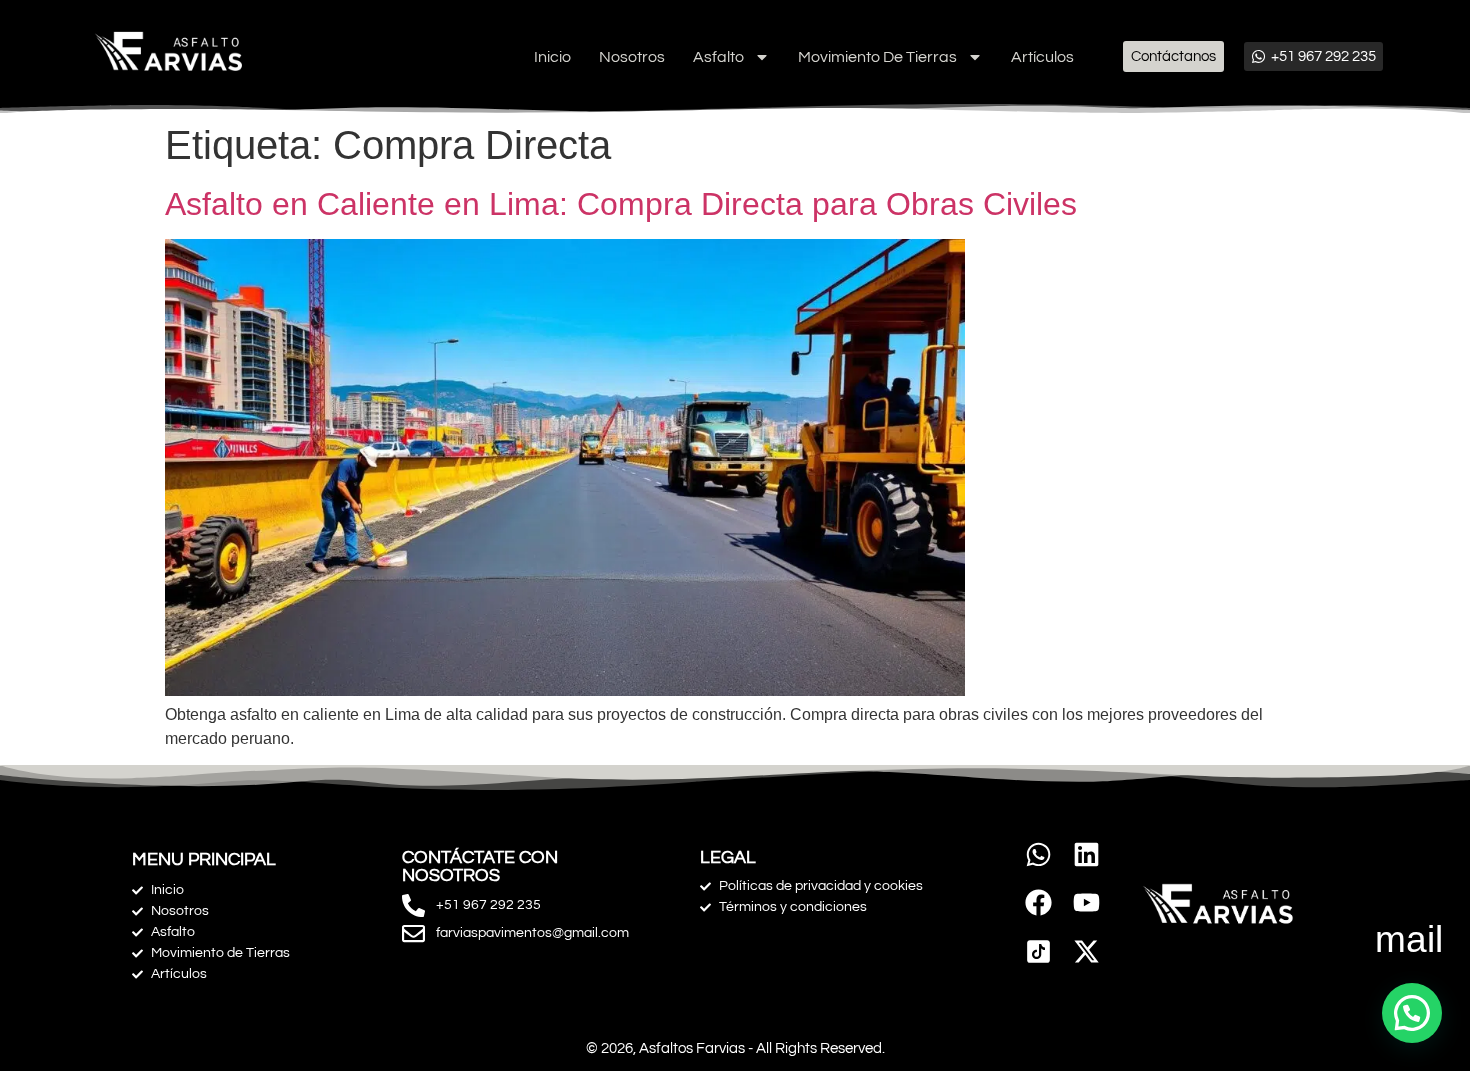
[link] (1038, 951)
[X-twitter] (1086, 951)
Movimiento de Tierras (877, 57)
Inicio (552, 57)
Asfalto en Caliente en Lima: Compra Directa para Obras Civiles (621, 204)
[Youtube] (1086, 903)
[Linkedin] (1086, 854)
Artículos (1042, 57)
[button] (1412, 1013)
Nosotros (632, 57)
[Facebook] (1038, 903)
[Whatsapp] (1038, 854)
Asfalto (718, 57)
